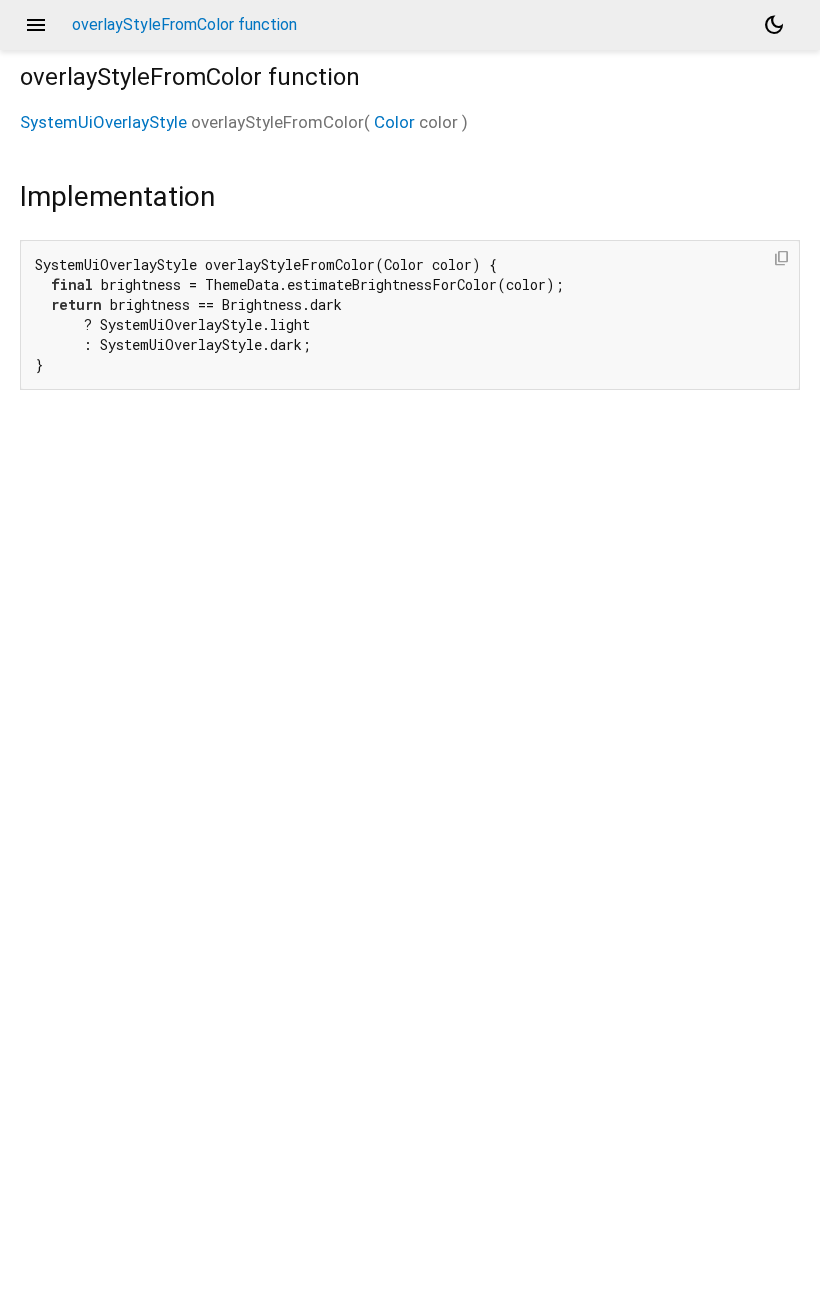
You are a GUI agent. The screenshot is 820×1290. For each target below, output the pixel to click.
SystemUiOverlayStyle (103, 122)
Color (394, 122)
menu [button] (36, 25)
